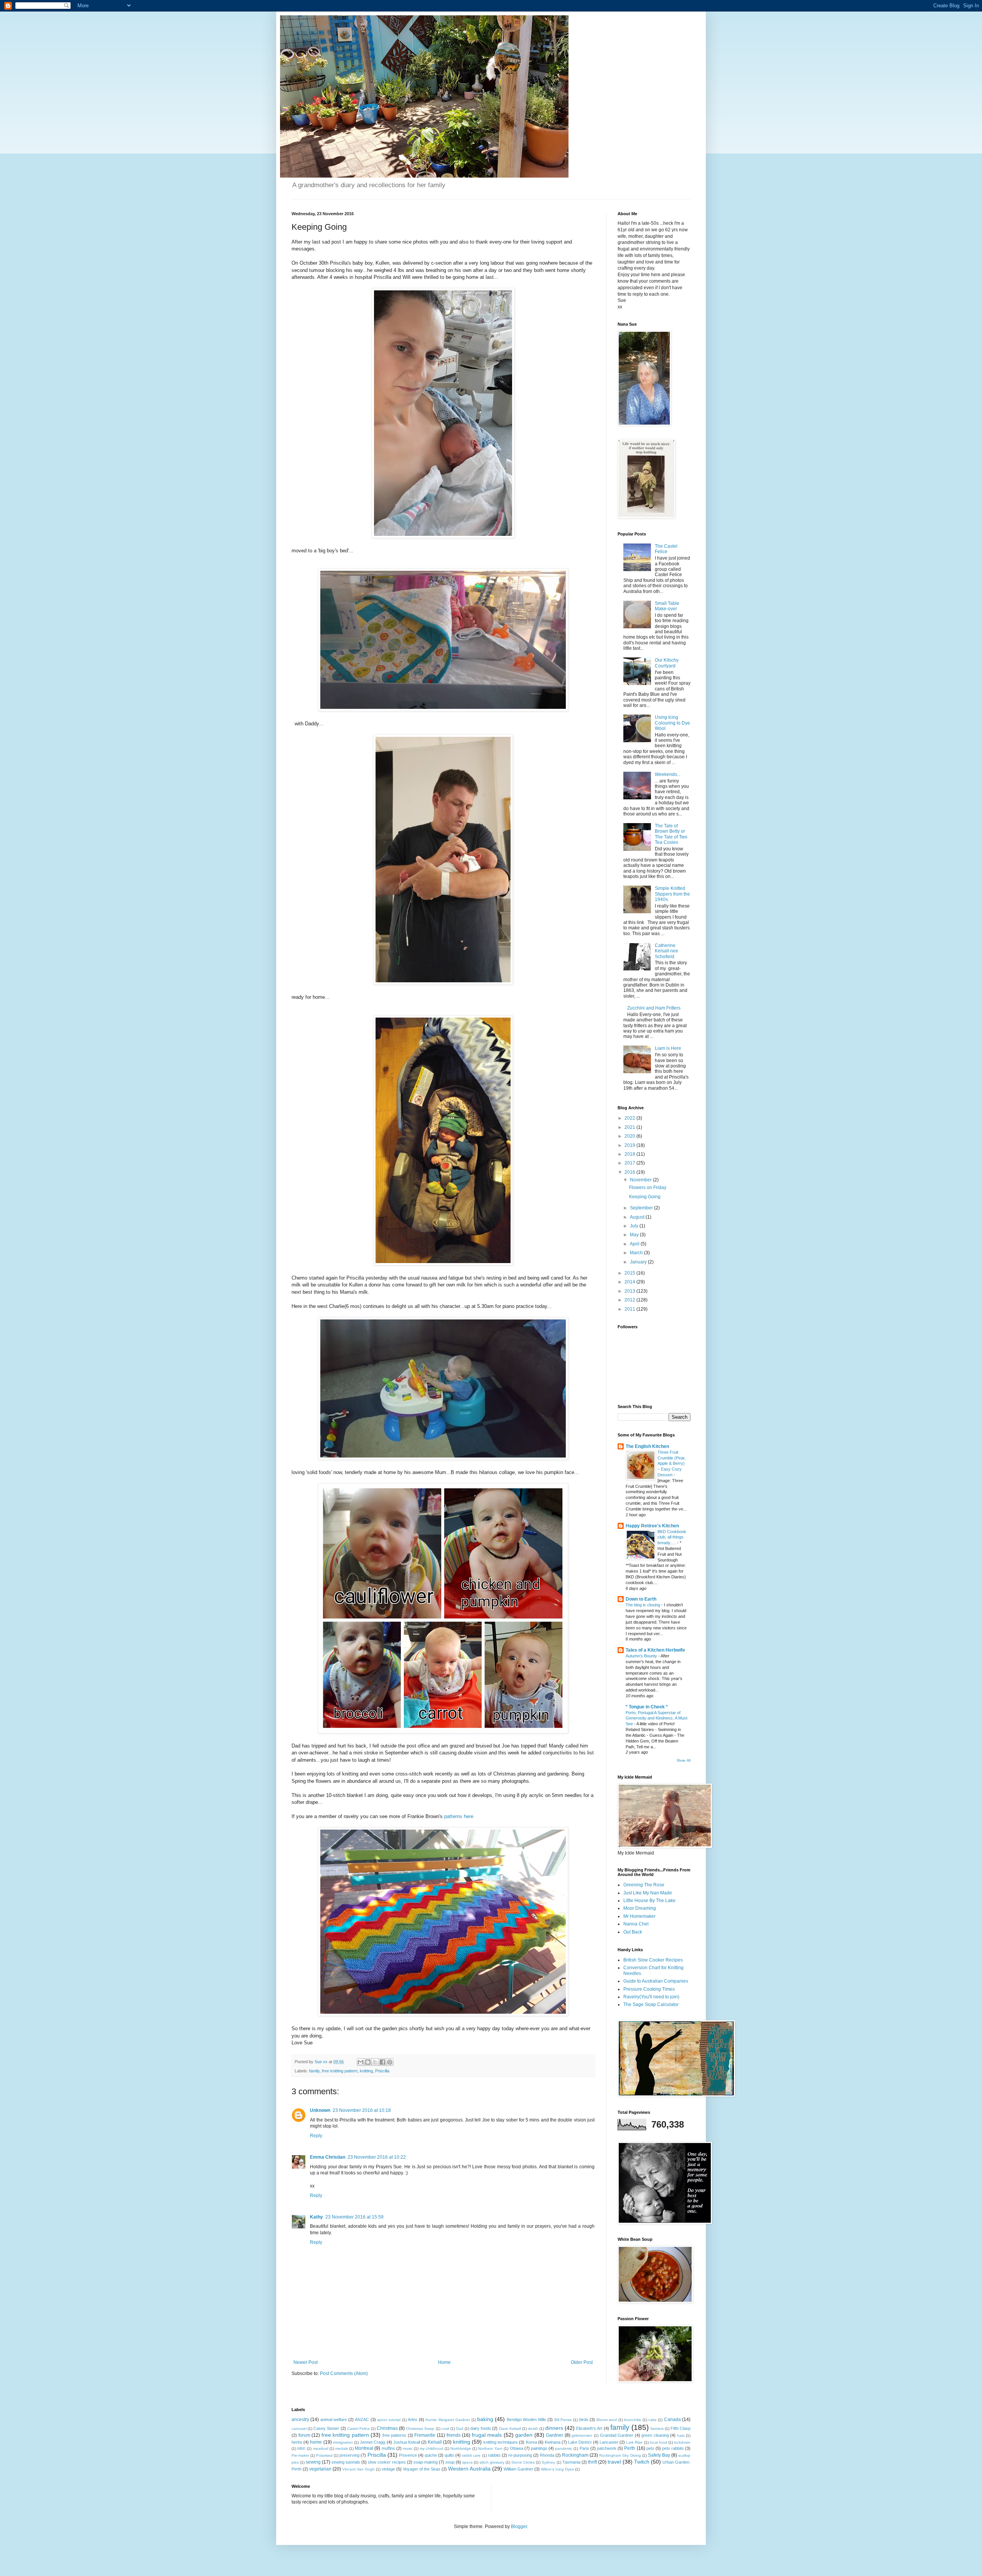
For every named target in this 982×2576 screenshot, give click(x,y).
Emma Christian (328, 2157)
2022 (630, 1118)
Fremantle (425, 2435)
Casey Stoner (326, 2428)
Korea (531, 2442)
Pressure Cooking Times (649, 1989)
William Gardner (518, 2469)
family (314, 2071)
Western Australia (469, 2469)
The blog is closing (643, 1605)
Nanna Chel (636, 1924)
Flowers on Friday (648, 1188)
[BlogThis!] (368, 2062)
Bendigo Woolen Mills (526, 2420)
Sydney (548, 2462)
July (635, 1226)
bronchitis (633, 2420)
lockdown (682, 2442)
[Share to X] (375, 2062)
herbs (297, 2442)
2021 (630, 1127)
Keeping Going (645, 1197)
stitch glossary (492, 2462)
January (639, 1262)
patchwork (607, 2448)
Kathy (316, 2217)
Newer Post (306, 2362)
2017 (630, 1163)
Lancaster (609, 2442)
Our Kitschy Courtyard (667, 663)
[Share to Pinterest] (390, 2062)
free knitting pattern (340, 2071)
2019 (630, 1145)
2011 (630, 1309)
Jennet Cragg (372, 2442)
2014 (630, 1282)
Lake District (580, 2442)
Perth (630, 2448)
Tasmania (571, 2462)
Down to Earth (641, 1599)
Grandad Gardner (617, 2435)
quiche (431, 2455)
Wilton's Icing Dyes (557, 2469)
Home (444, 2362)
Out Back (633, 1932)
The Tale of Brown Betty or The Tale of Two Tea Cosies (671, 834)
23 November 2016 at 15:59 (354, 2217)
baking (485, 2419)
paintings (539, 2448)
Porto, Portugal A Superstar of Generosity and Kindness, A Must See (657, 1718)
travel (614, 2462)
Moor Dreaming (640, 1908)
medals (342, 2448)
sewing (313, 2462)
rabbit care (471, 2455)
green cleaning (655, 2435)
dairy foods (481, 2428)
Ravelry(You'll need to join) (651, 1997)
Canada (672, 2420)
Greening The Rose (644, 1885)
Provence (408, 2455)
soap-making (426, 2462)
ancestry (300, 2420)
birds (584, 2420)
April (635, 1244)
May (635, 1235)
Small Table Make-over (667, 606)
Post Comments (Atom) (344, 2373)
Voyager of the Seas (422, 2469)
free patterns (395, 2435)
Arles (413, 2420)
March (637, 1253)
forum (304, 2435)
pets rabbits (673, 2448)
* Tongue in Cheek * (647, 1707)
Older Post (582, 2362)
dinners (554, 2428)
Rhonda (547, 2455)
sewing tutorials (346, 2462)
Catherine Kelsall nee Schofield (666, 951)
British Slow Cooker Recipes (653, 1960)
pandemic (564, 2448)
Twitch (642, 2462)
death (533, 2429)
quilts (449, 2455)
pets (650, 2448)
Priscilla (382, 2071)
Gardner (554, 2435)
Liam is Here (668, 1048)
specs (467, 2462)
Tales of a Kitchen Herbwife (655, 1650)
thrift (592, 2462)
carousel (299, 2429)
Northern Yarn (490, 2448)
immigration (343, 2442)
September (642, 1208)
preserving (349, 2455)
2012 (630, 1300)
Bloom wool (607, 2420)
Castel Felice (358, 2429)
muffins (388, 2448)
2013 (630, 1291)
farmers (657, 2429)
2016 (630, 1172)
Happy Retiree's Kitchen (652, 1526)
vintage (388, 2469)
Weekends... (668, 774)
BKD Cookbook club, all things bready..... (672, 1537)
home (316, 2442)
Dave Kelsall (510, 2429)
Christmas (387, 2428)
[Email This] (361, 2062)
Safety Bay (659, 2455)
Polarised (324, 2455)
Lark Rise (634, 2442)
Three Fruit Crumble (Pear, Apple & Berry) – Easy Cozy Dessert (671, 1463)
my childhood (431, 2448)
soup (450, 2462)
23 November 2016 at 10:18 (362, 2110)
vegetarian (320, 2469)
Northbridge (461, 2448)
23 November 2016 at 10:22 (377, 2157)
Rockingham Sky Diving (620, 2455)
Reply (316, 2136)
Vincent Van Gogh (358, 2469)
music (408, 2448)
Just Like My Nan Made (648, 1893)
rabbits (494, 2455)
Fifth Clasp (680, 2428)
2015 (630, 1273)
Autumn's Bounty (642, 1656)
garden (524, 2435)
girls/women (582, 2435)
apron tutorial (389, 2420)
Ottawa (517, 2448)
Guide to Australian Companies (656, 1981)
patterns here (459, 1816)
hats (681, 2435)
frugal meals (487, 2435)
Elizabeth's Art (589, 2428)
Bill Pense (563, 2420)
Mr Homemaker (639, 1916)
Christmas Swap (420, 2429)
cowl (445, 2429)
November (641, 1180)
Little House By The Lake (649, 1901)
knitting (366, 2071)
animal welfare (334, 2420)
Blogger (519, 2527)
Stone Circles (523, 2462)
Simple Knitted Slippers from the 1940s (672, 894)
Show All (684, 1761)
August (638, 1217)
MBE (302, 2448)
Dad (460, 2429)
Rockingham (575, 2455)
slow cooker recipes (387, 2462)
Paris (584, 2448)
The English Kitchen (647, 1446)
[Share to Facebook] (382, 2062)
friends (454, 2435)
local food (658, 2442)
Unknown (320, 2110)
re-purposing (520, 2455)
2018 (630, 1154)
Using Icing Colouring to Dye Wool (672, 723)
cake (652, 2420)
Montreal (364, 2448)
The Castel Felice (666, 549)
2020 (630, 1136)
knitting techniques (501, 2442)
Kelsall (435, 2442)
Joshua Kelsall (407, 2442)
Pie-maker (300, 2455)
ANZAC (362, 2420)
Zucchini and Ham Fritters (654, 1008)
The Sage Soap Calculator (651, 2004)
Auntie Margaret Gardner (448, 2420)
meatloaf (321, 2448)
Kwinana (553, 2442)
